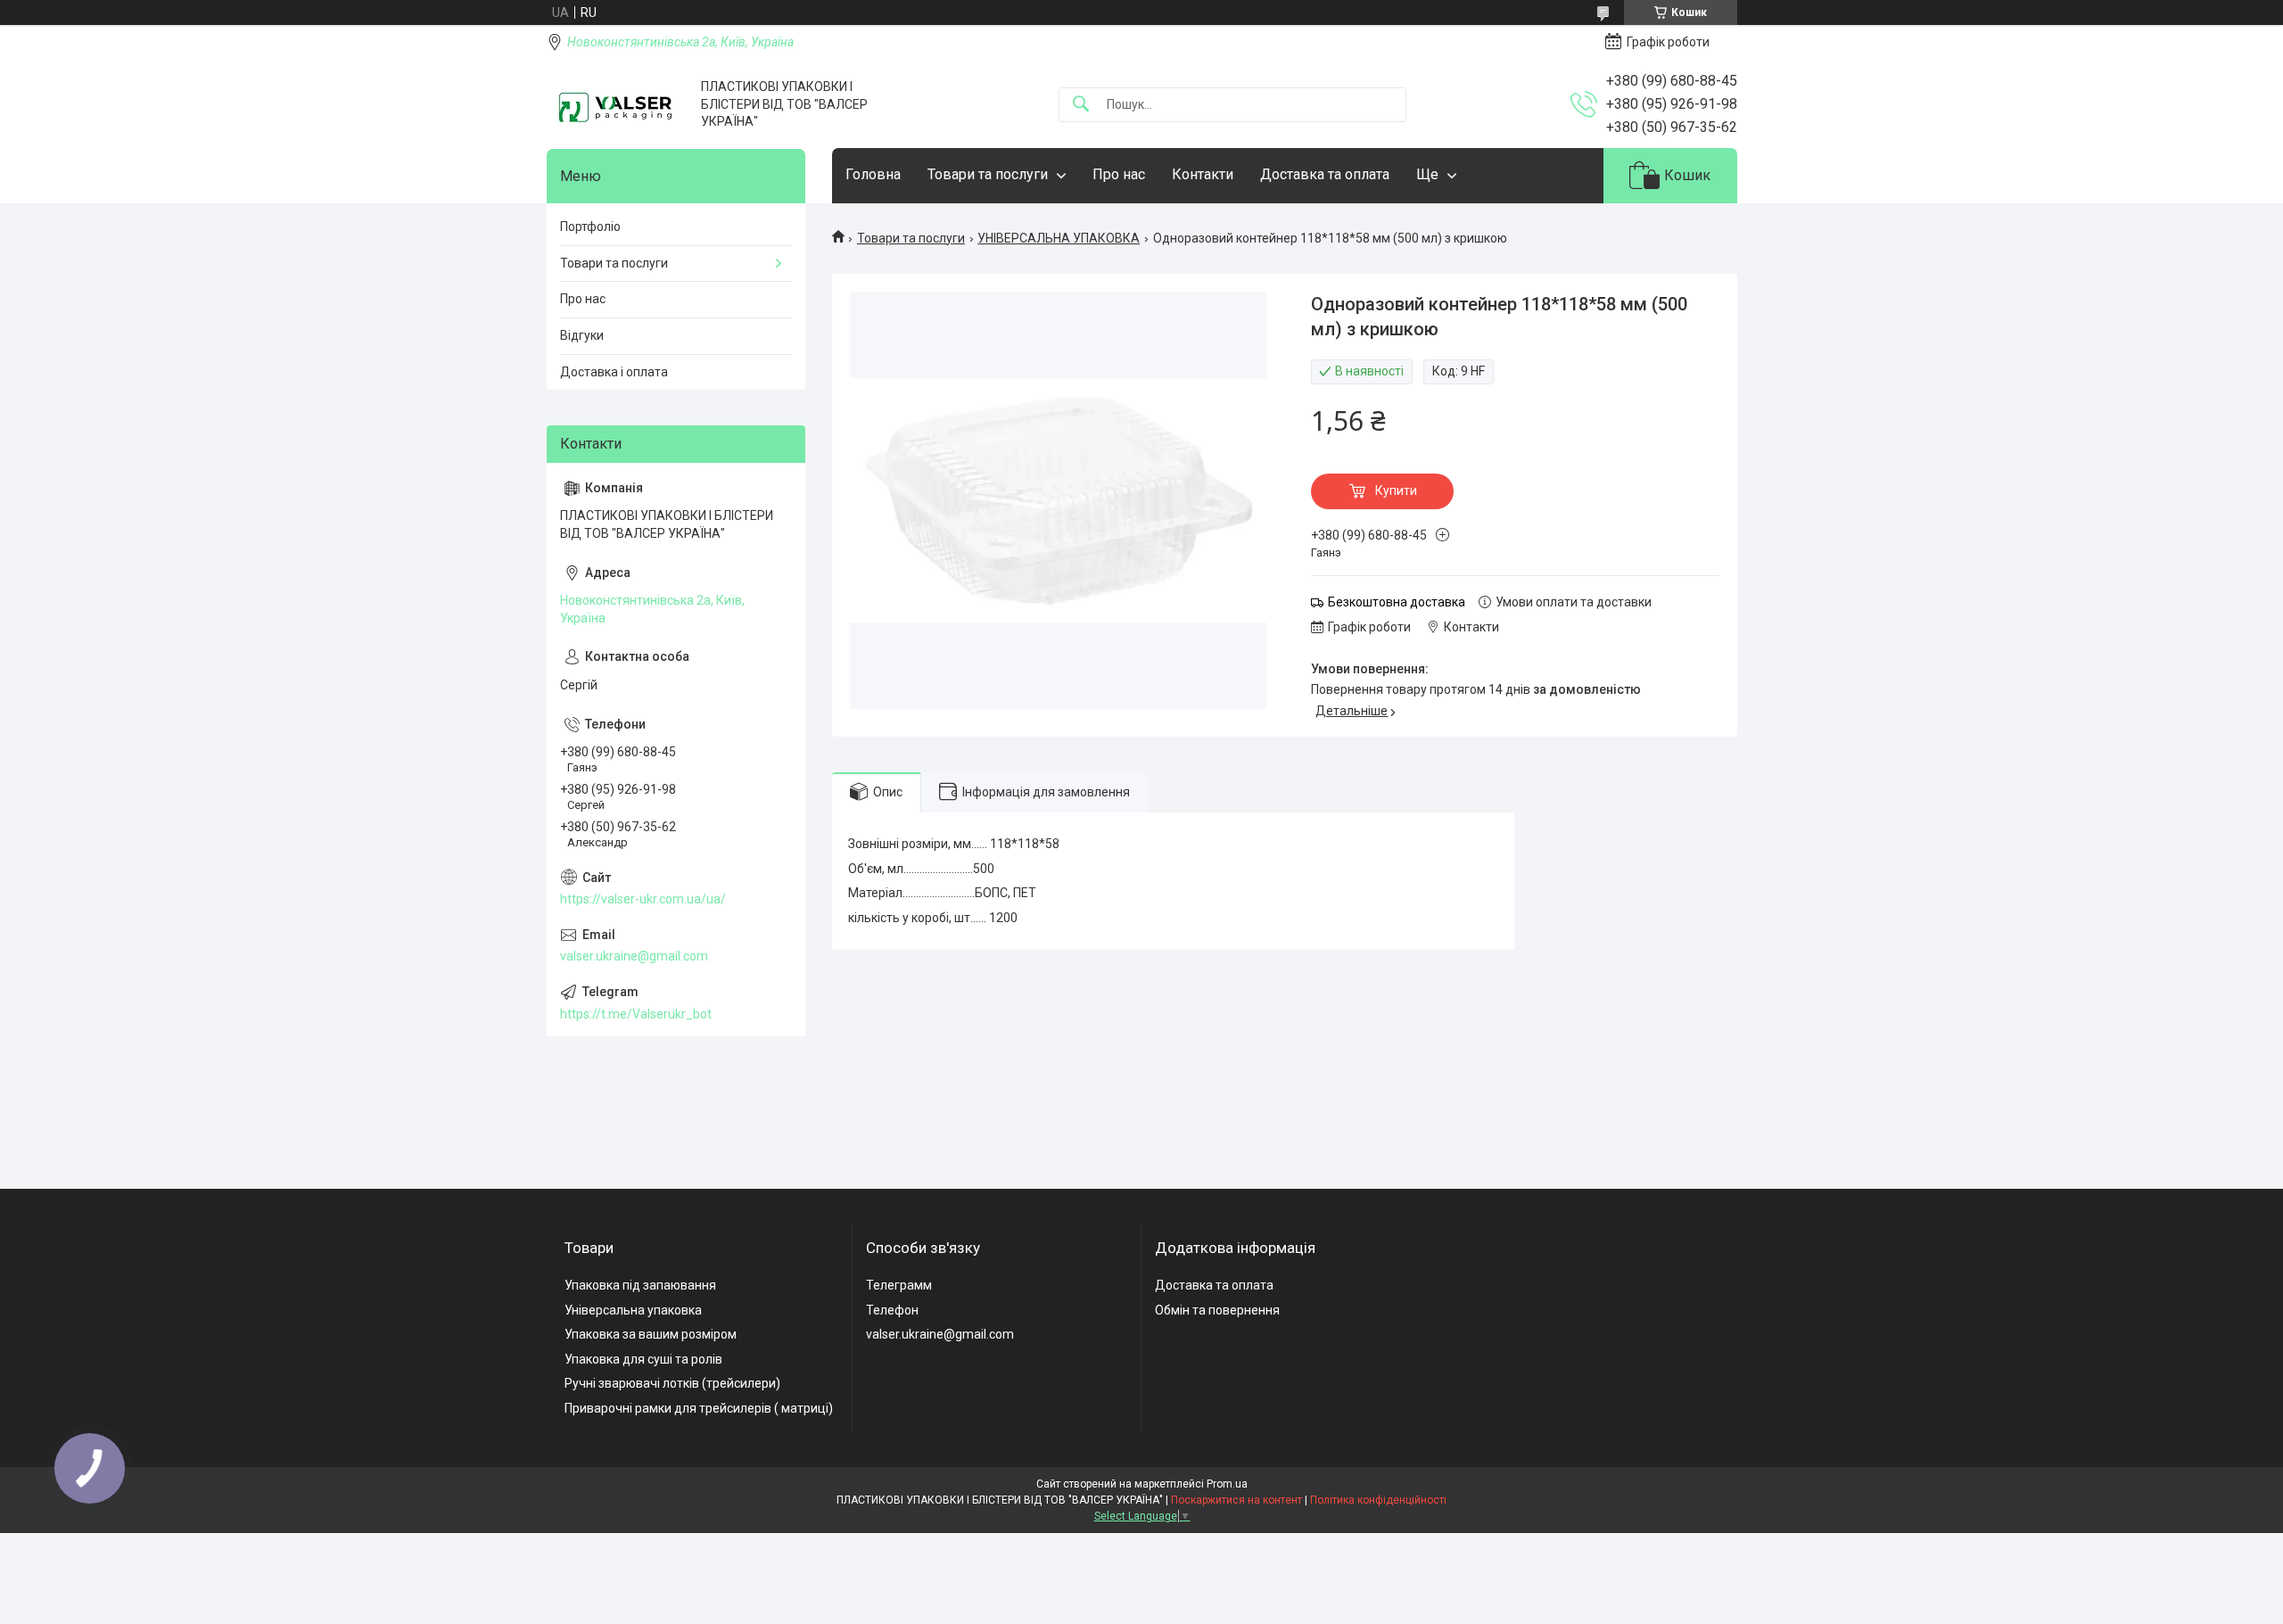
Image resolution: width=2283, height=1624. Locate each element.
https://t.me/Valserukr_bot (636, 1014)
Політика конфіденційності (1378, 1500)
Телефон (892, 1310)
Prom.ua (1227, 1484)
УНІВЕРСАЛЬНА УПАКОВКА (1059, 238)
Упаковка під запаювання (640, 1285)
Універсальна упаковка (633, 1310)
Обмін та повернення (1217, 1310)
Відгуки (582, 335)
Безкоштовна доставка (1397, 602)
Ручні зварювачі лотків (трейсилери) (672, 1383)
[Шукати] (1081, 105)
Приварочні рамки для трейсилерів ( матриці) (699, 1408)
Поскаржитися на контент (1236, 1500)
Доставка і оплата (614, 372)
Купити (1396, 490)
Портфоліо (590, 227)
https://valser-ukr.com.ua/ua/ (643, 899)
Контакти (1203, 174)
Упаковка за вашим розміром (651, 1334)
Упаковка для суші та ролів (643, 1359)
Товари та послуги (988, 174)
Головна (873, 174)
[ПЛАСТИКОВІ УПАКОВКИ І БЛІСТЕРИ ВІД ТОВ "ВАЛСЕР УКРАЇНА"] (617, 105)
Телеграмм (899, 1285)
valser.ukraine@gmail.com (634, 956)
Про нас (1119, 174)
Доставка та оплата (1325, 174)
